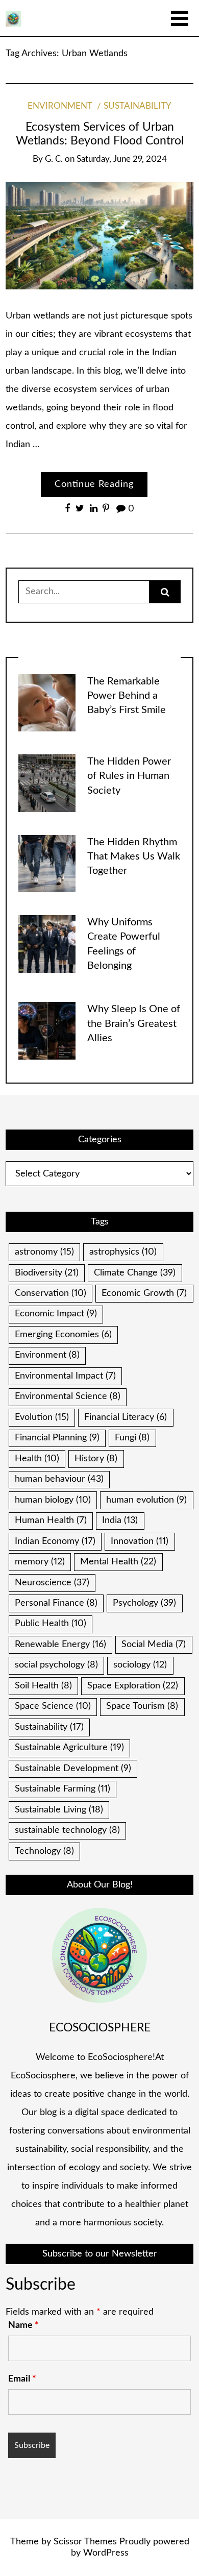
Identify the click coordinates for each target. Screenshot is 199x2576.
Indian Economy (55, 1541)
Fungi (132, 1438)
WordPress (106, 2553)
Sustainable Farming (63, 1789)
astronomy (44, 1252)
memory (40, 1562)
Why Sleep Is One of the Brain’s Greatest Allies (134, 1024)
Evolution (42, 1417)
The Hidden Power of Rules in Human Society (129, 776)
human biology (53, 1500)
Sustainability (138, 106)
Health (37, 1459)
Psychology (144, 1603)
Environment (60, 106)
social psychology (56, 1665)
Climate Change (135, 1273)
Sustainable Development (73, 1769)
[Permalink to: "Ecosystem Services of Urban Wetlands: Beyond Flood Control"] (99, 236)
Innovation (140, 1541)
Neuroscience (52, 1583)
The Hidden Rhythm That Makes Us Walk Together (134, 857)
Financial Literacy (126, 1417)
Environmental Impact (65, 1376)
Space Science (53, 1706)
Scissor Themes (85, 2542)
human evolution (146, 1500)
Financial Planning (57, 1438)
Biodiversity (47, 1273)
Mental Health (118, 1562)
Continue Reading (94, 484)
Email (22, 2379)
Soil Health (43, 1686)
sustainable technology (67, 1830)
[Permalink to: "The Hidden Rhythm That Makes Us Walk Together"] (47, 863)
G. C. (54, 159)
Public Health (51, 1624)
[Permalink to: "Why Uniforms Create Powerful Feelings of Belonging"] (47, 944)
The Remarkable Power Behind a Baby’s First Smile (127, 696)
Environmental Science (68, 1396)
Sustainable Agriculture (69, 1748)
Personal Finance (56, 1603)
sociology (140, 1665)
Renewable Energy (60, 1645)
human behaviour (59, 1479)
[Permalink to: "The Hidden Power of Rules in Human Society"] (47, 783)
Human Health (51, 1520)
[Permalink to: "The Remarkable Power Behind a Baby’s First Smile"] (47, 702)
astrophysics (123, 1252)
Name (23, 2325)
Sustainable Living (59, 1810)
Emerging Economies (63, 1335)
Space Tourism (142, 1706)
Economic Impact (56, 1314)
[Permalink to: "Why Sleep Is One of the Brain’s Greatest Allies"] (47, 1031)
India (120, 1520)
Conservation (51, 1293)
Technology (44, 1851)
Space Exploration (133, 1686)
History (96, 1459)
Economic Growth (144, 1293)
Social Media (154, 1645)
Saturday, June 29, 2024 (122, 159)
